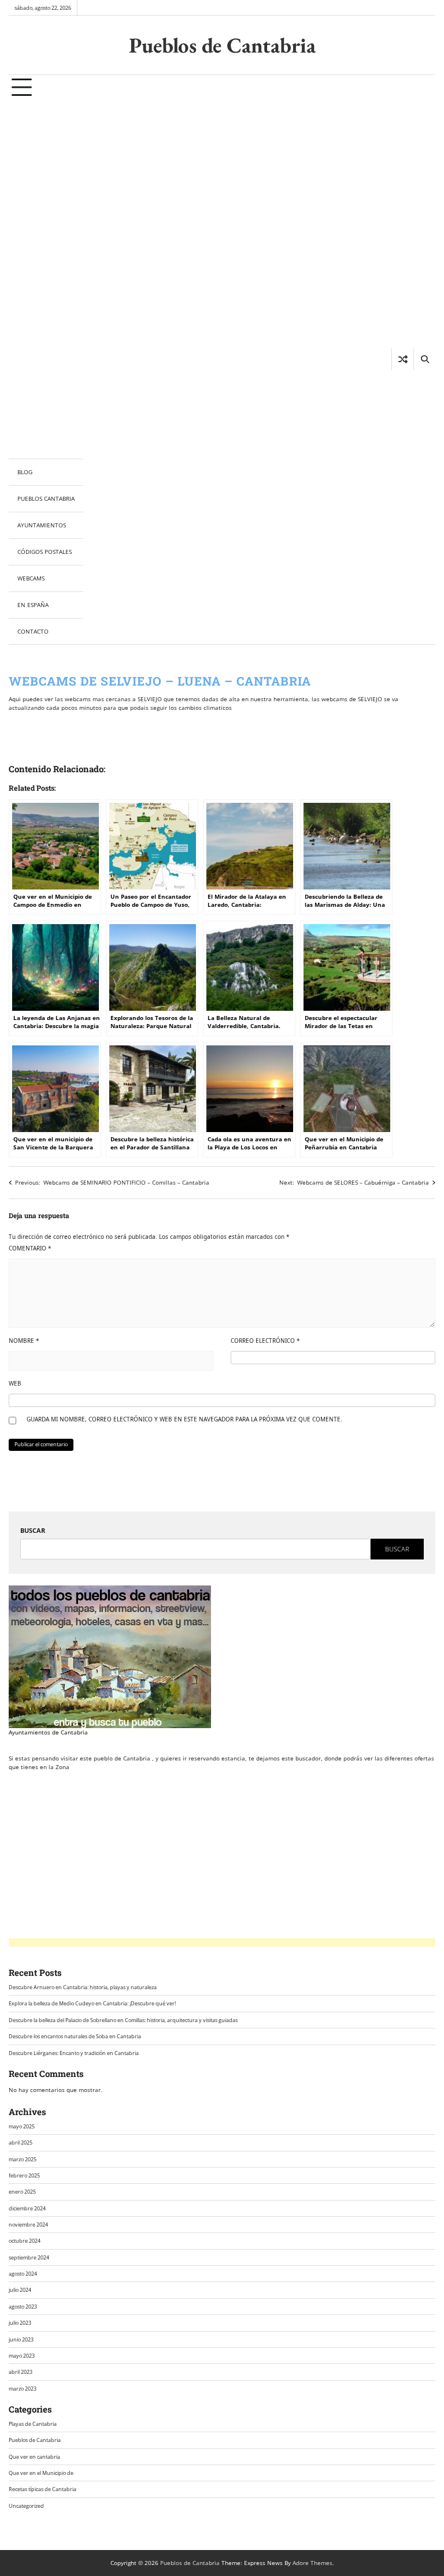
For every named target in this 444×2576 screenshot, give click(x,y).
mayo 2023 (22, 2356)
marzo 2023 (23, 2389)
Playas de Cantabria (33, 2424)
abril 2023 (21, 2372)
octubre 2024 (25, 2241)
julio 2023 (20, 2323)
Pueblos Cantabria (46, 498)
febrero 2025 (24, 2175)
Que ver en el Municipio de (41, 2473)
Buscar (33, 1530)
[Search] (424, 359)
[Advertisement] (46, 280)
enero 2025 (22, 2192)
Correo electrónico (265, 1341)
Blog (25, 472)
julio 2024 (20, 2290)
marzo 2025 (23, 2159)
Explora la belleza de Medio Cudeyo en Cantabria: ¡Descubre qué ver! (92, 2003)
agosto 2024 (23, 2274)
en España (33, 605)
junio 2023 (21, 2339)
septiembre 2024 (29, 2257)
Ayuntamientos (42, 525)
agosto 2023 (23, 2307)
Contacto (33, 631)
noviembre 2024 (28, 2225)
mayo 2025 (22, 2126)
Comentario (30, 1248)
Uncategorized (26, 2506)
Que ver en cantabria (34, 2457)
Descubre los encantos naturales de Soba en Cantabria (75, 2036)
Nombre (24, 1341)
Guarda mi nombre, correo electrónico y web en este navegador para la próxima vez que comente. (184, 1419)
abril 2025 (21, 2143)
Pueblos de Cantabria (222, 45)
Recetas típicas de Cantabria (42, 2489)
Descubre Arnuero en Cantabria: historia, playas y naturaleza (83, 1987)
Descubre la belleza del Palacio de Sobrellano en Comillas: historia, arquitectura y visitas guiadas (123, 2020)
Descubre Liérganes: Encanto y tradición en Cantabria (74, 2053)
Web (15, 1383)
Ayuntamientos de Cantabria (48, 1732)
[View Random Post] (403, 359)
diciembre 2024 (27, 2208)
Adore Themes (312, 2563)
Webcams (31, 578)
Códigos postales (45, 552)
